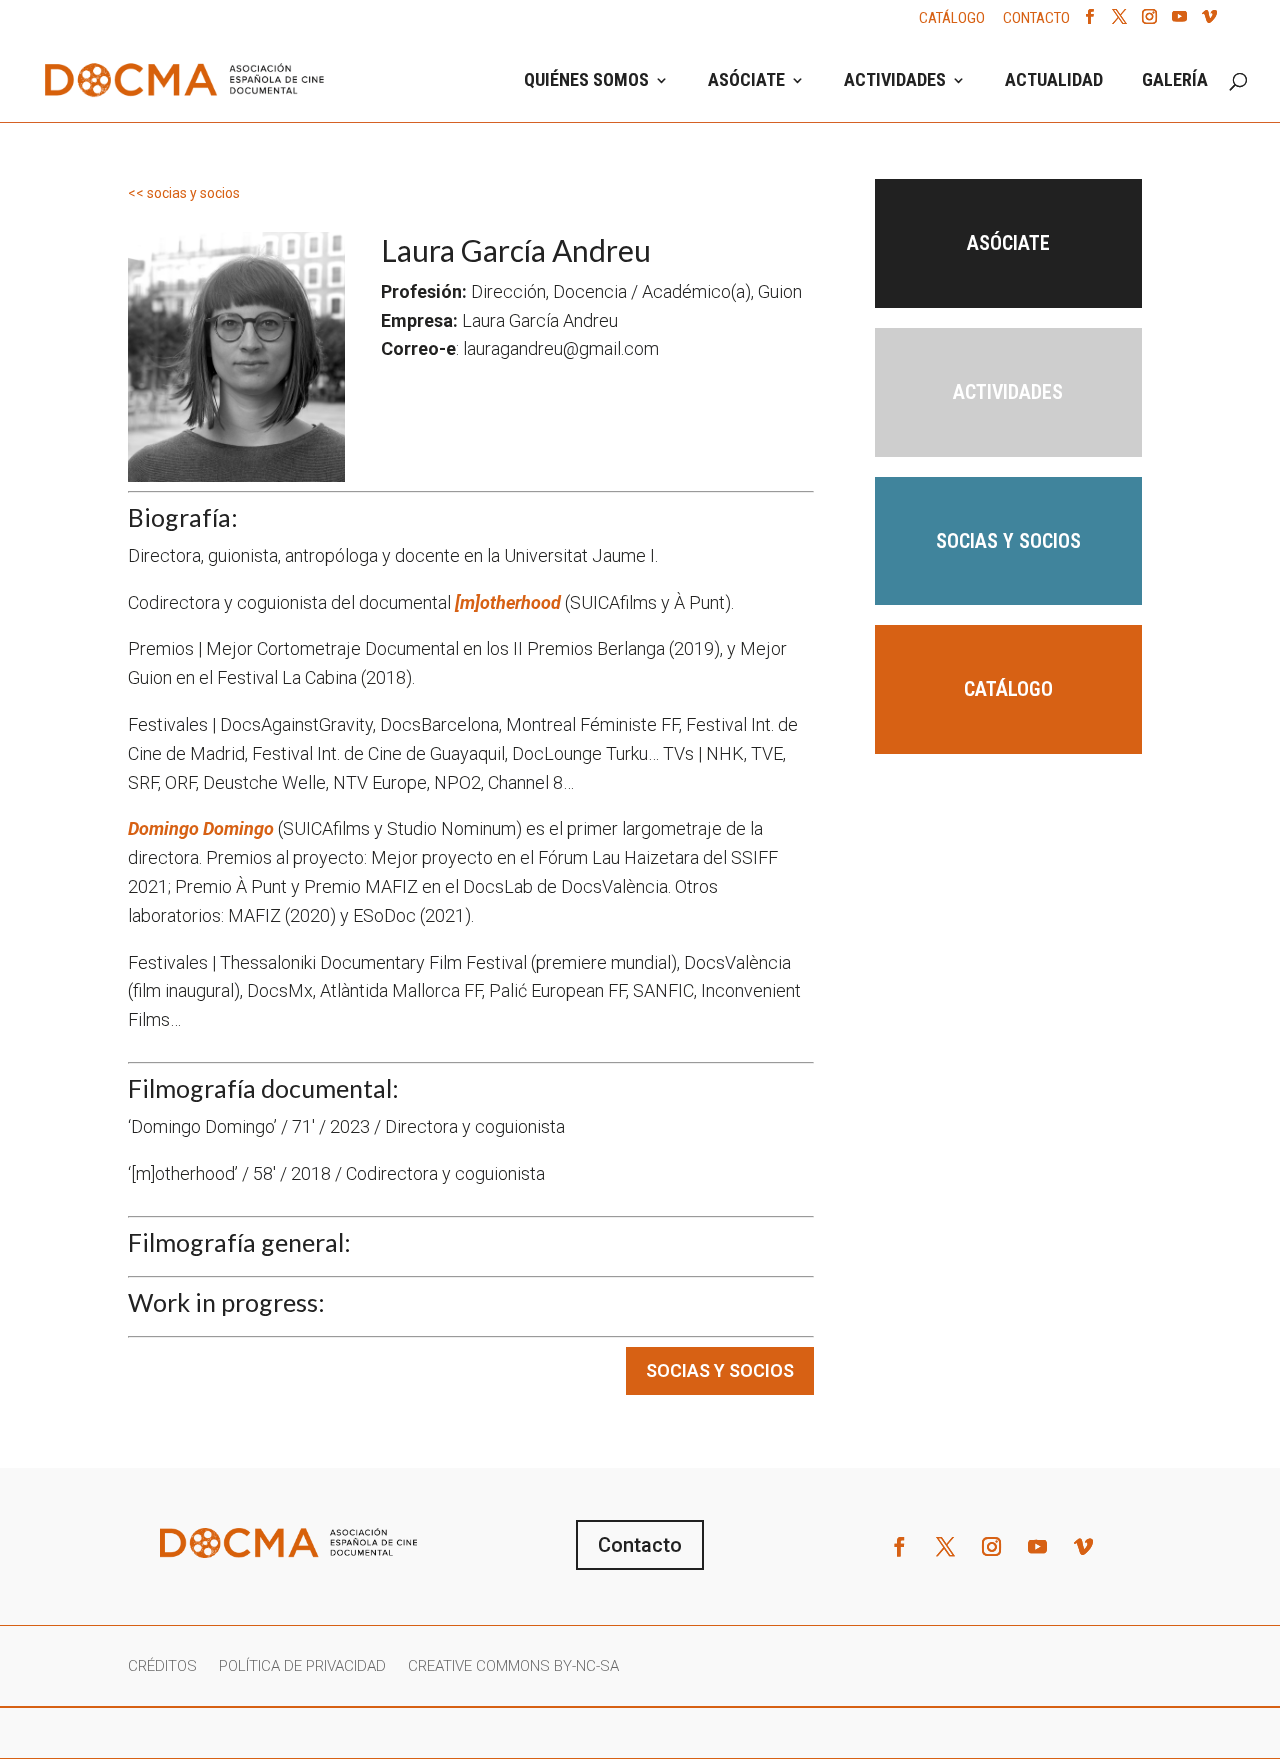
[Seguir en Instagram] (992, 1547)
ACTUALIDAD (1054, 81)
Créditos (162, 1667)
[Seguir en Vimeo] (1084, 1547)
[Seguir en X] (946, 1547)
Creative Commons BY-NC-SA (513, 1667)
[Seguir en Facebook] (900, 1547)
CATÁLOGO (952, 19)
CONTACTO (1036, 19)
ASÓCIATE (746, 81)
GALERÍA (1175, 81)
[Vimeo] (1209, 22)
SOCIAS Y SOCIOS (720, 1370)
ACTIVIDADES (895, 81)
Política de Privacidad (302, 1667)
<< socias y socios (184, 193)
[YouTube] (1179, 22)
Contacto (640, 1545)
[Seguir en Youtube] (1038, 1547)
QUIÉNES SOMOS (586, 81)
